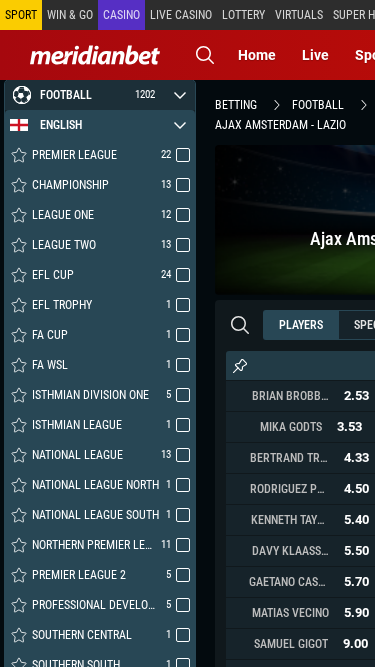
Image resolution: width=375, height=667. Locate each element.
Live (315, 55)
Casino (121, 15)
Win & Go (70, 15)
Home (257, 55)
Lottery (243, 15)
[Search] (205, 55)
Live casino (181, 15)
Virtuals (299, 15)
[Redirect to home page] (95, 55)
